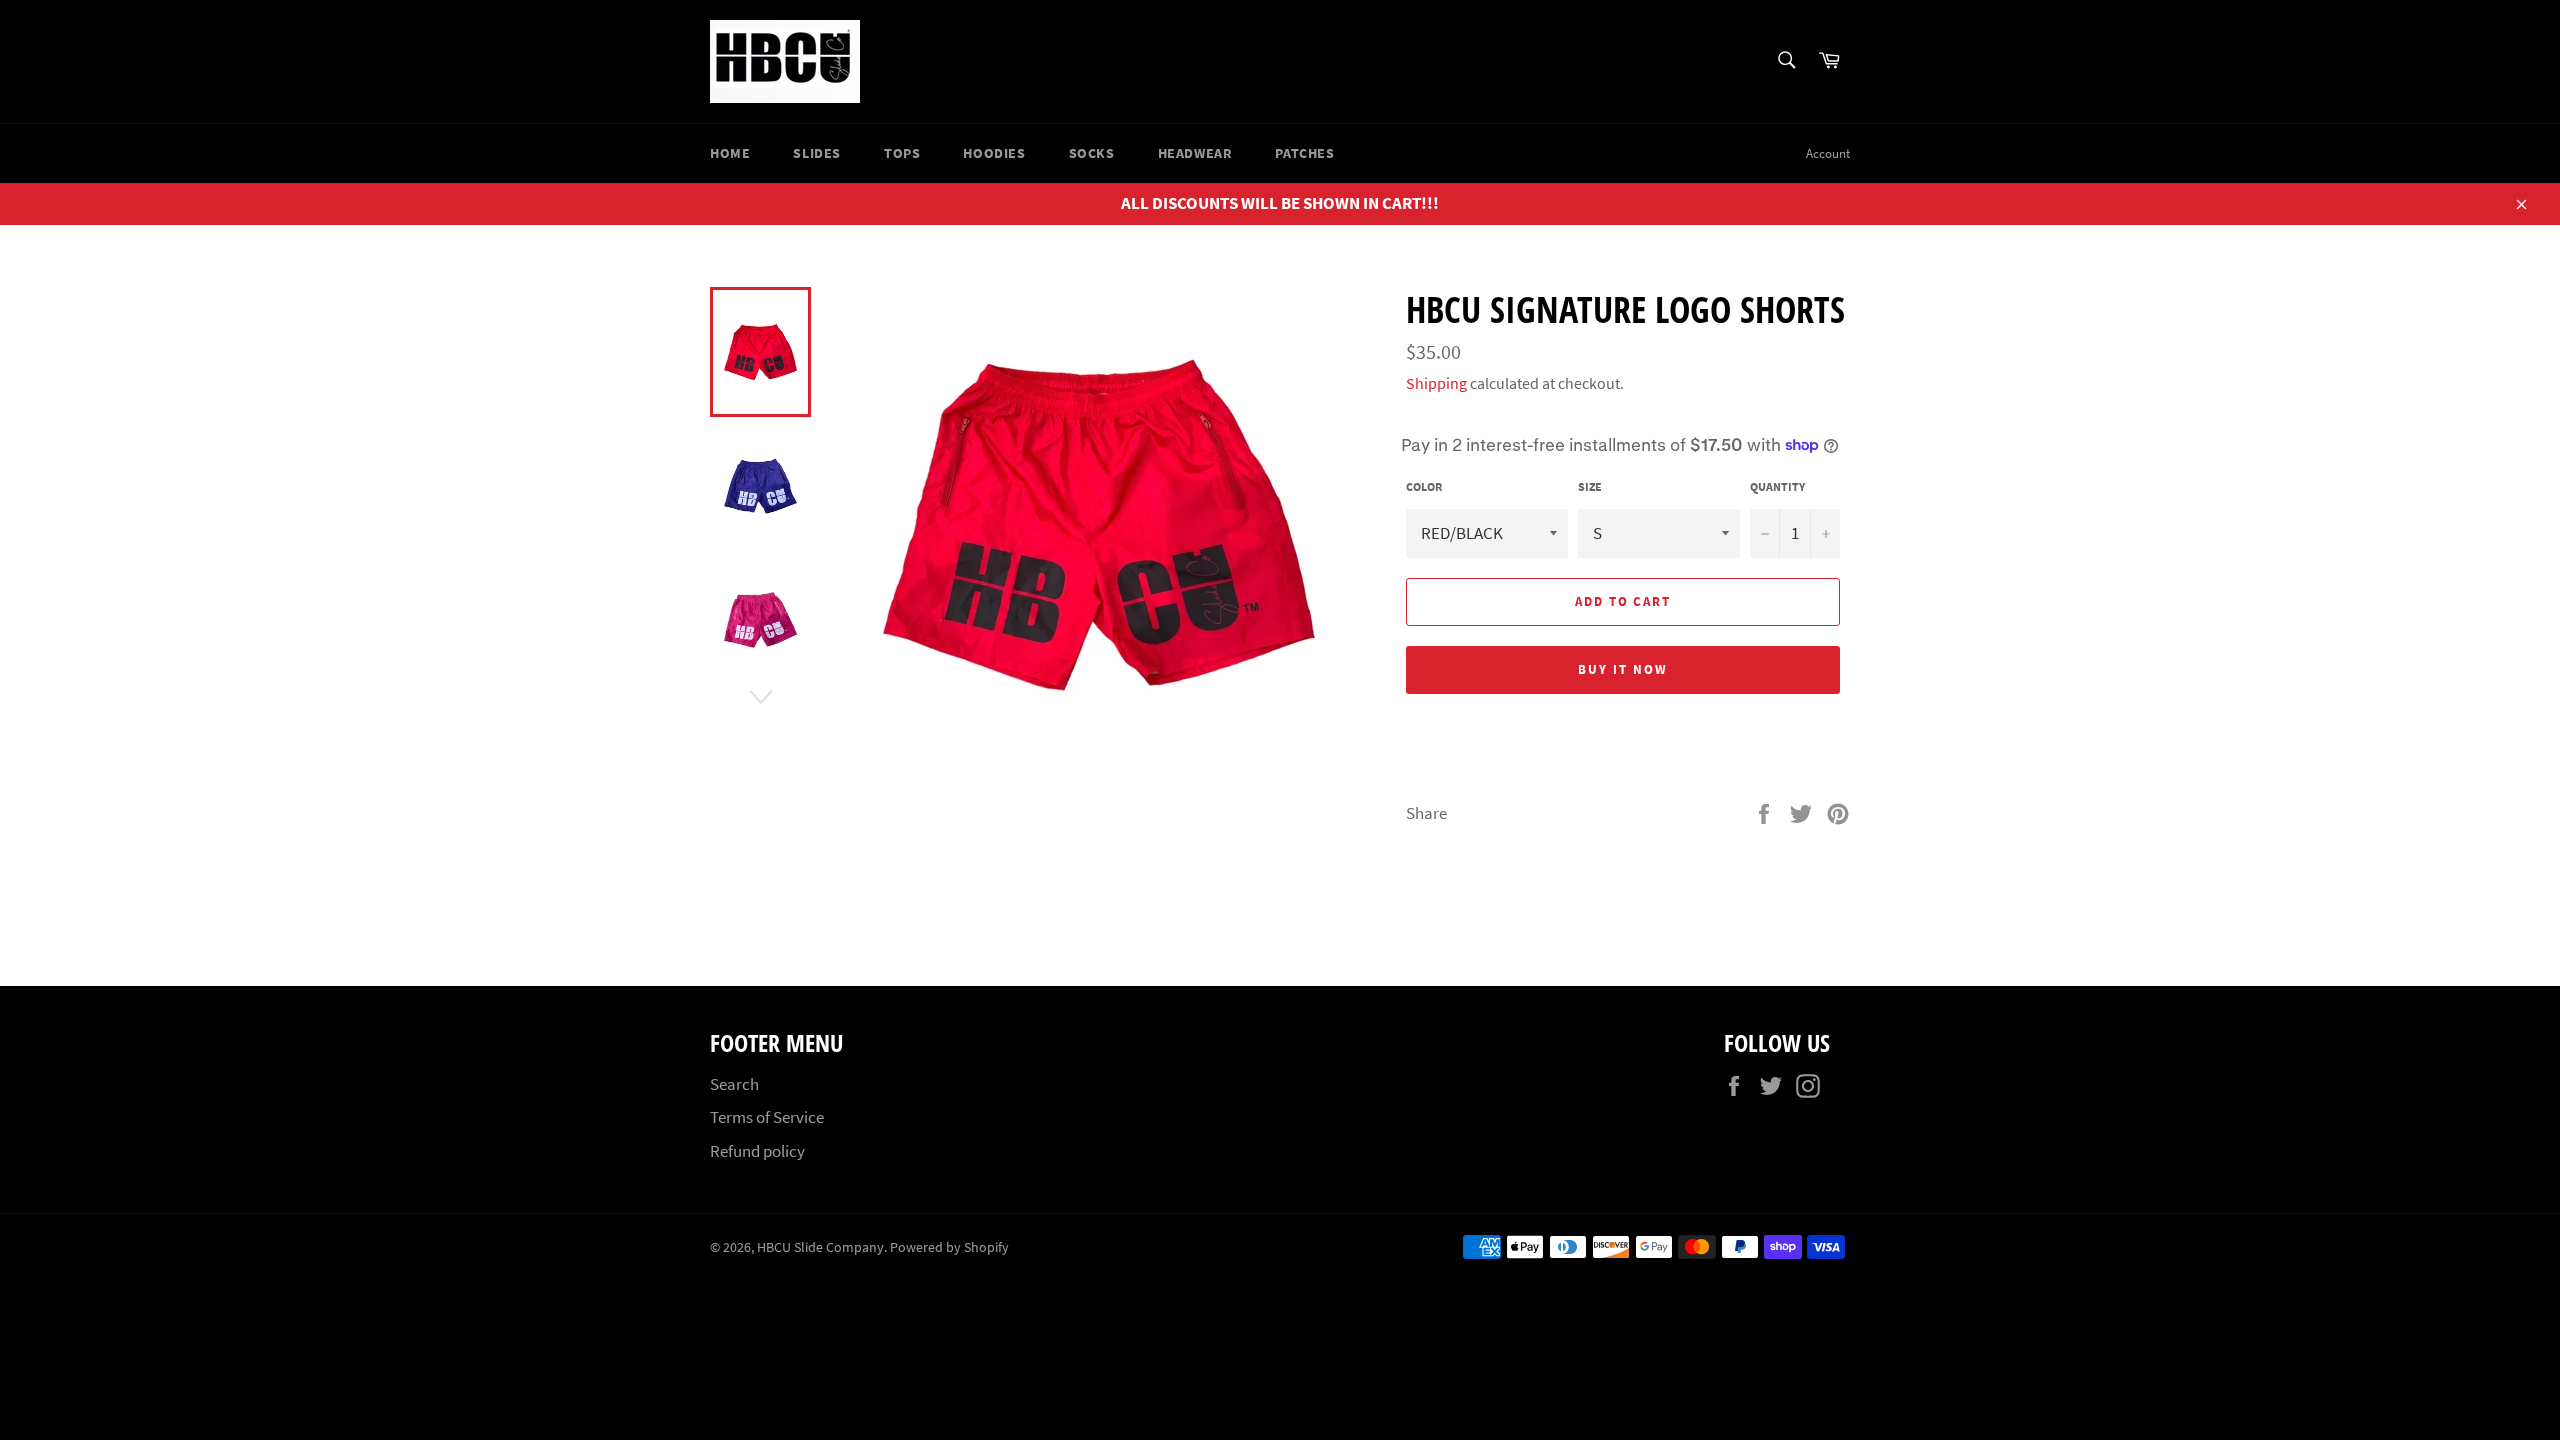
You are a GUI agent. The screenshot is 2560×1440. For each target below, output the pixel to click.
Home (730, 153)
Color (1424, 486)
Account (1828, 153)
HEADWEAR (1195, 153)
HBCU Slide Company (820, 1247)
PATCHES (1304, 153)
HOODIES (994, 153)
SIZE (1590, 486)
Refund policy (757, 1151)
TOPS (902, 153)
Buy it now (1623, 669)
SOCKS (1092, 153)
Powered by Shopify (949, 1247)
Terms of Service (767, 1117)
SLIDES (817, 153)
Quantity (1777, 486)
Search (734, 1084)
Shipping (1436, 383)
